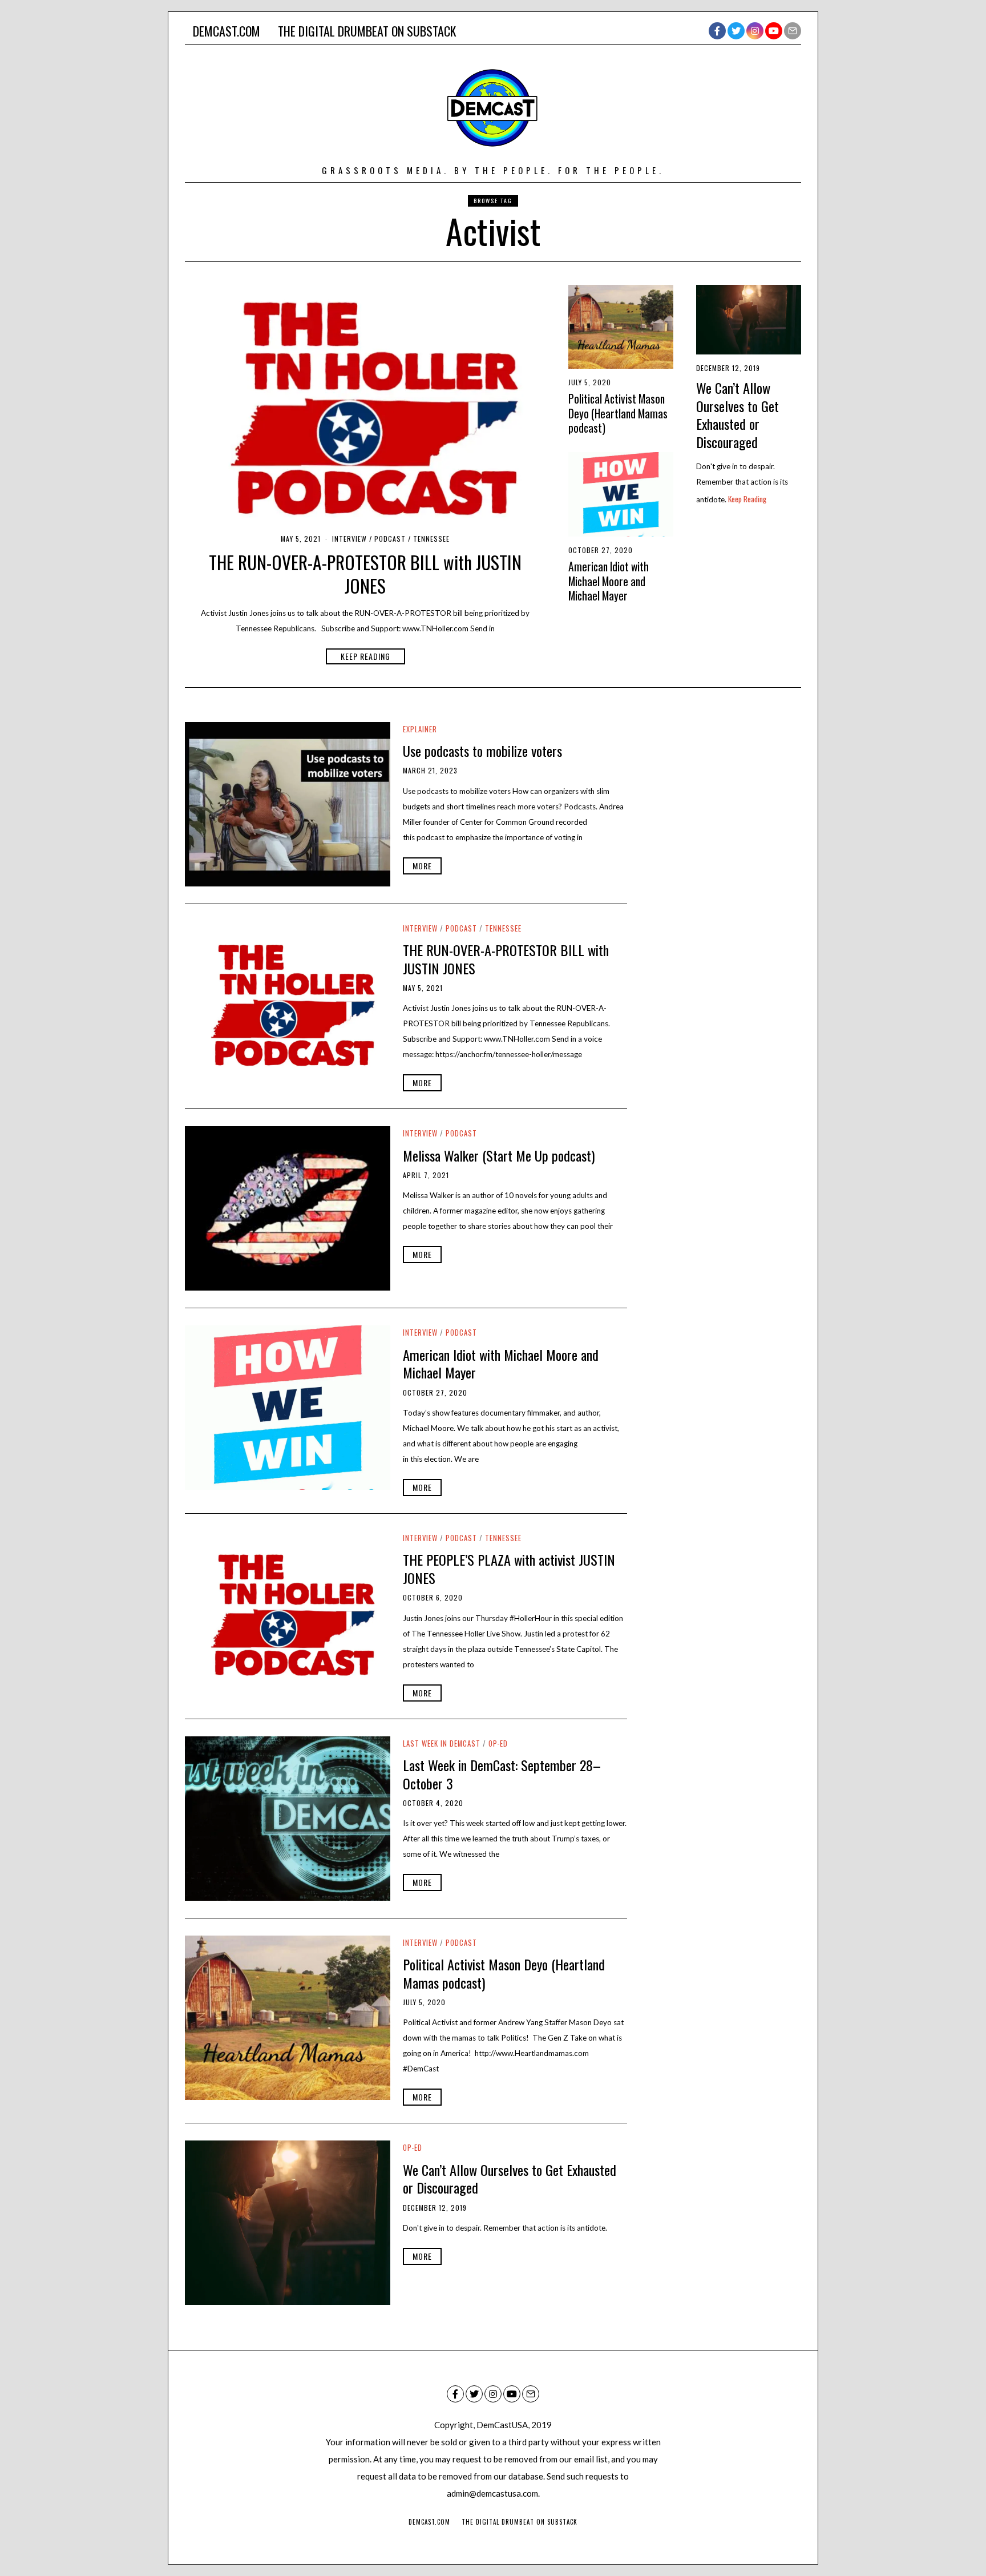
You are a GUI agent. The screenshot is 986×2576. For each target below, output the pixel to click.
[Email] (793, 31)
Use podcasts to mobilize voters (482, 751)
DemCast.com (227, 31)
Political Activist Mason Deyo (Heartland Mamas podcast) (618, 413)
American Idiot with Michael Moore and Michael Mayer (609, 581)
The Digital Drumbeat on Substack (367, 31)
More (422, 866)
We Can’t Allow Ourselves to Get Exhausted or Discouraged (738, 415)
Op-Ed (498, 1743)
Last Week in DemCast (442, 1743)
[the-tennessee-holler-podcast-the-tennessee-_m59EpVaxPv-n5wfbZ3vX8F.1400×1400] (365, 405)
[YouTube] (774, 31)
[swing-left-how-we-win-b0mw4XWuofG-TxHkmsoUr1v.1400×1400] (621, 494)
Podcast (390, 539)
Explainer (420, 729)
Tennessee (431, 539)
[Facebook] (717, 31)
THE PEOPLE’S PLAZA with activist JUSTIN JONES (509, 1569)
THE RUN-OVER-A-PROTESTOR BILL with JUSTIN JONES (365, 574)
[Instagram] (755, 31)
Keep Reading (365, 656)
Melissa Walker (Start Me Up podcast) (499, 1155)
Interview (349, 539)
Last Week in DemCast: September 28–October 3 (502, 1774)
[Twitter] (736, 31)
